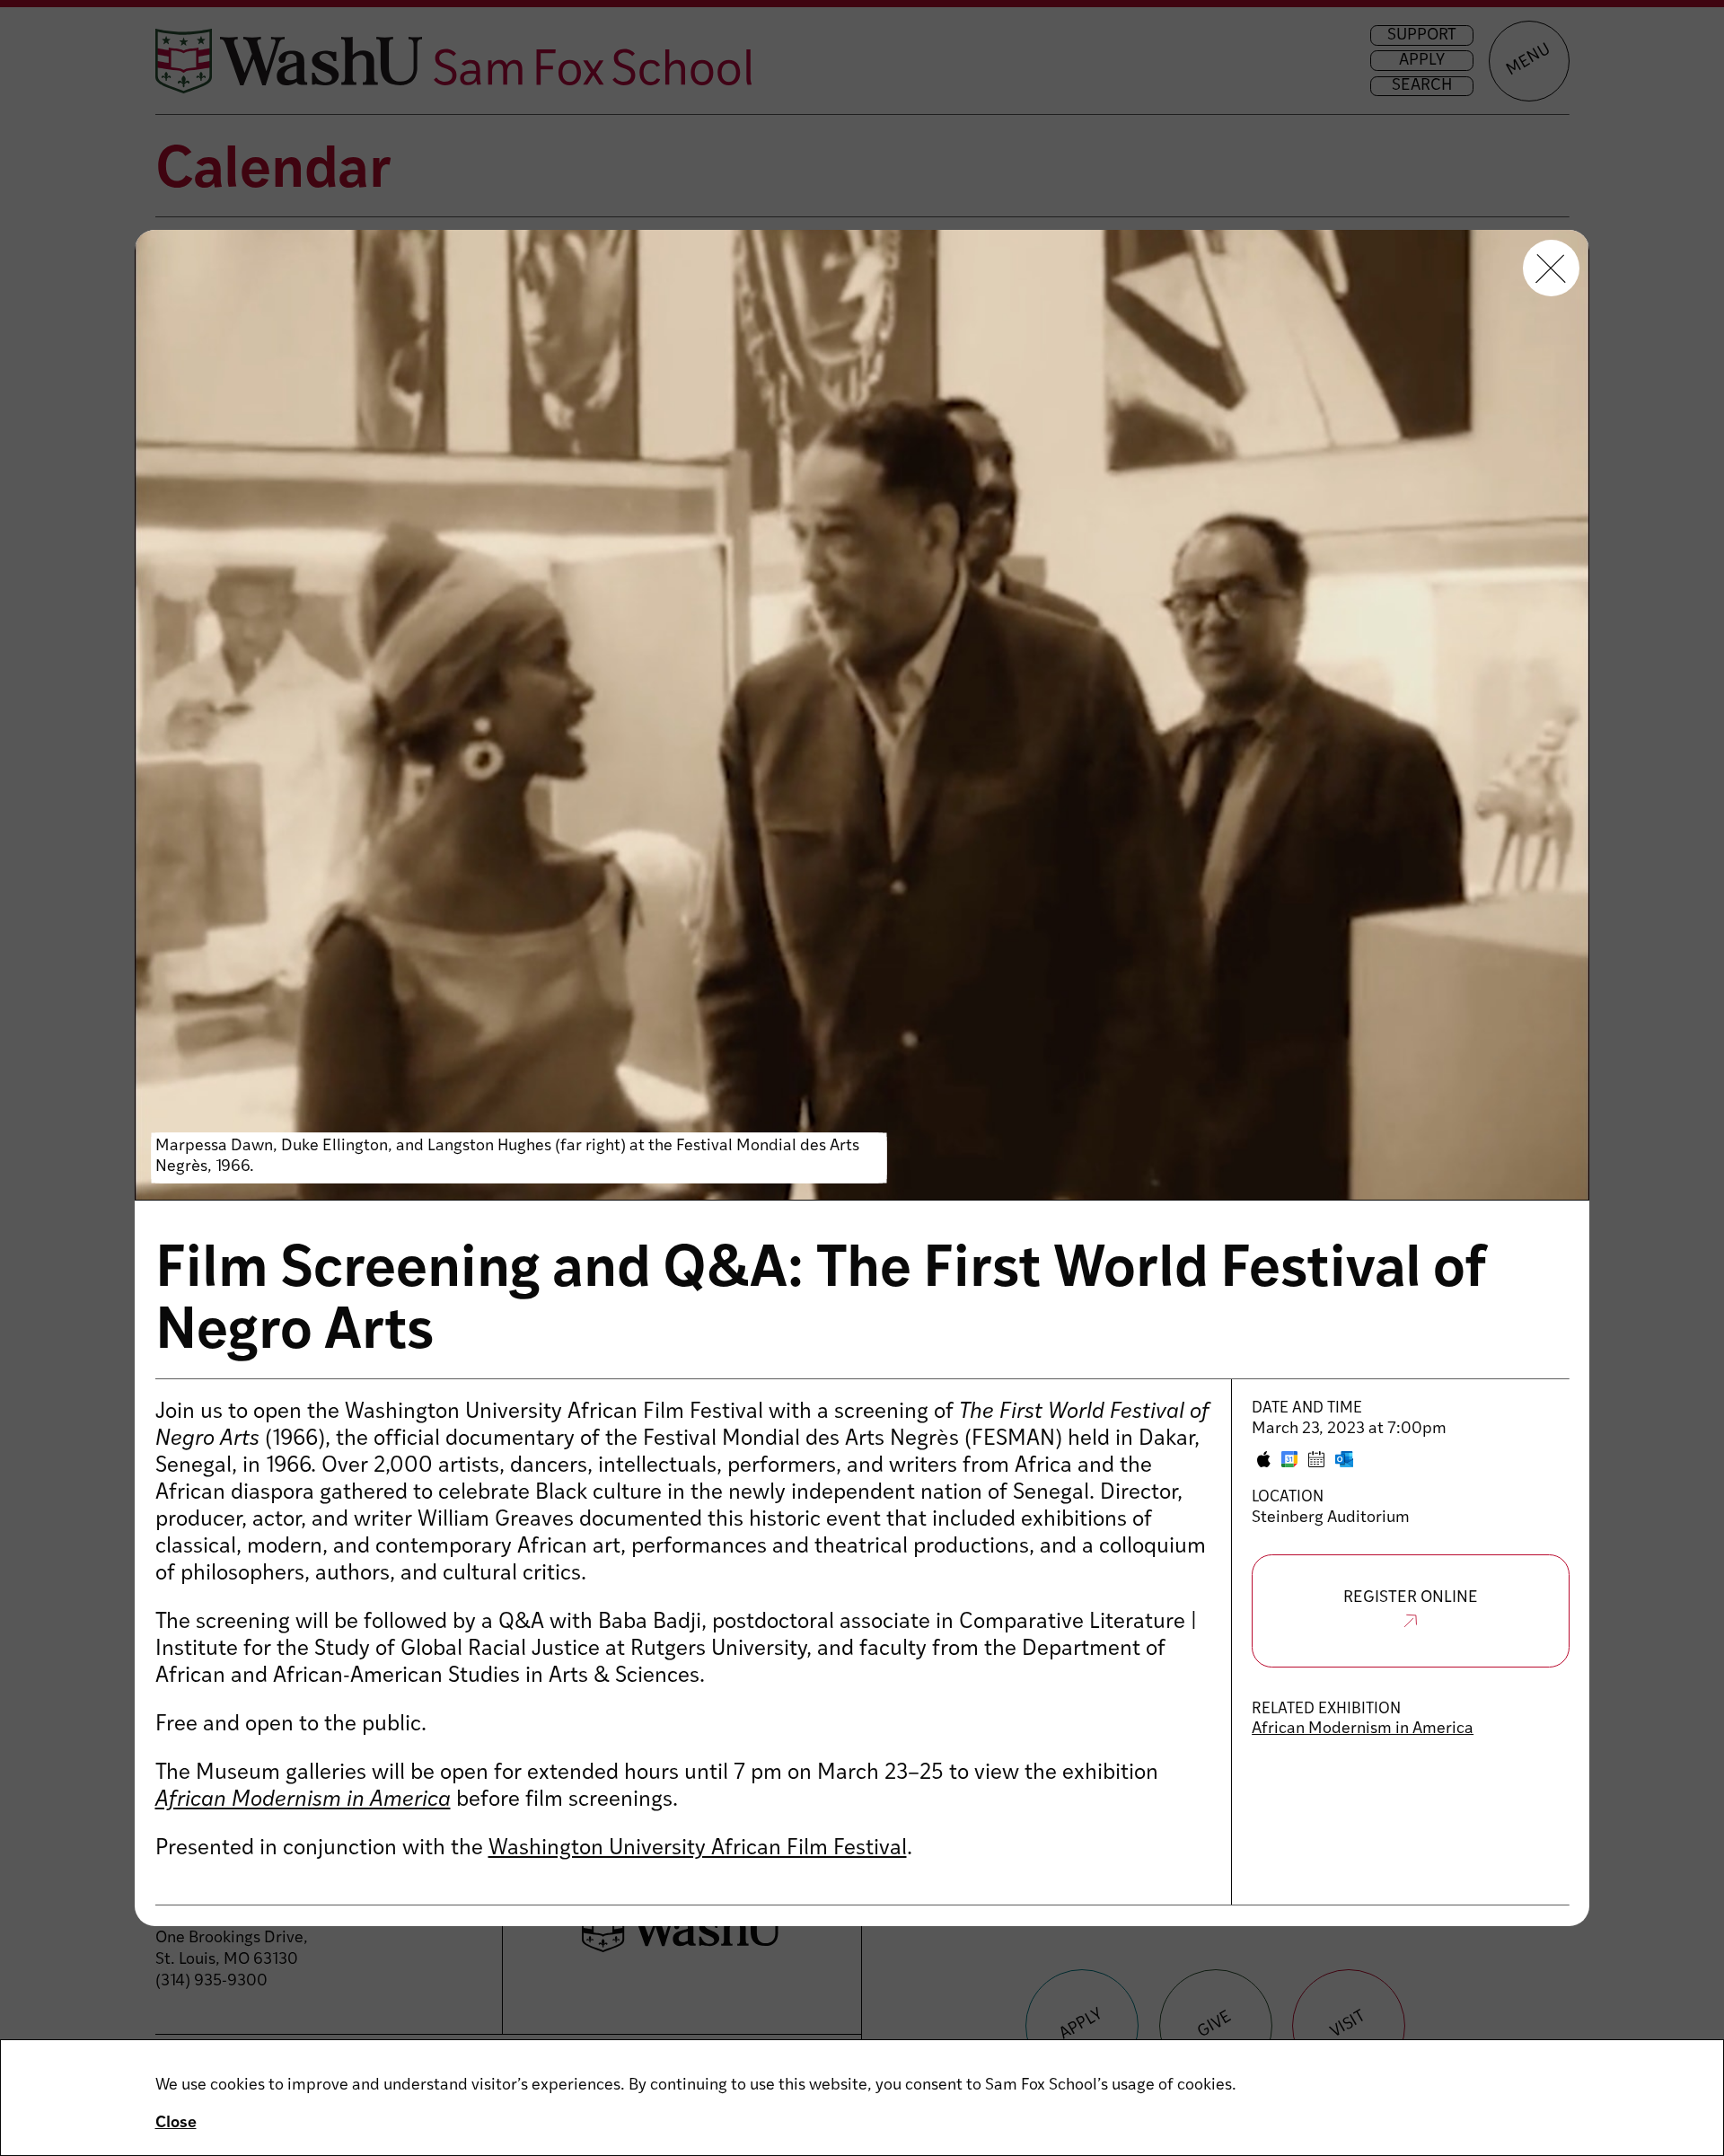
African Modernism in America (1363, 1729)
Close (176, 2124)
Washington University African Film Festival (698, 1849)
